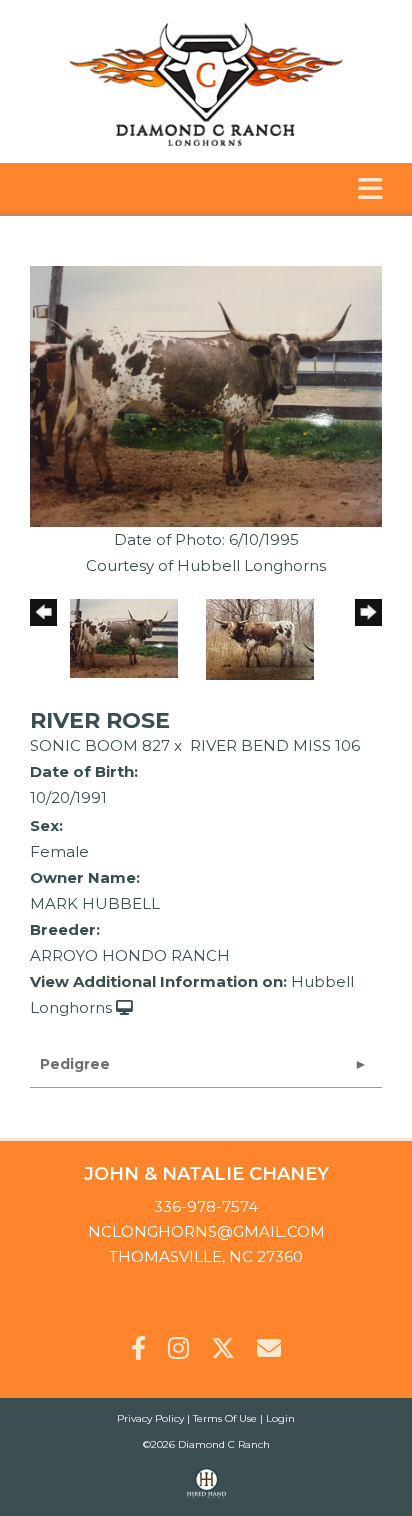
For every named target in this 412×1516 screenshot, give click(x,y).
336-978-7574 (206, 1206)
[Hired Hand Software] (206, 1492)
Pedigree (75, 1064)
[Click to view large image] (206, 395)
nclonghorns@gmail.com (206, 1231)
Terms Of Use (225, 1418)
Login (280, 1418)
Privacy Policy (150, 1418)
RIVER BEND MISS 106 (275, 745)
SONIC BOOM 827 (100, 745)
